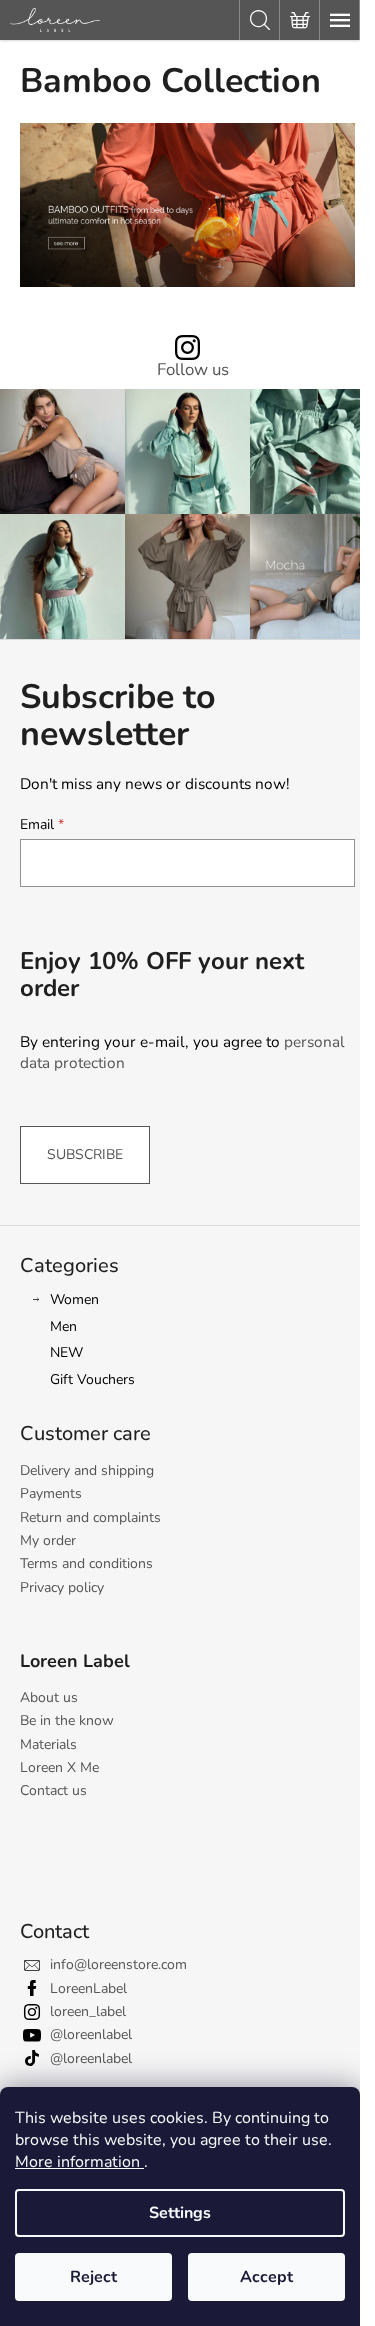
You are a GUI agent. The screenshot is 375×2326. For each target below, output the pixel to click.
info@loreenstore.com (118, 1964)
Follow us (193, 370)
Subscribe (85, 1154)
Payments (51, 1493)
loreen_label (88, 2011)
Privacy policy (62, 1587)
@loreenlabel (91, 2034)
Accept (266, 2277)
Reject (93, 2277)
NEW (66, 1352)
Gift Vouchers (92, 1379)
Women (74, 1299)
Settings (180, 2213)
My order (48, 1540)
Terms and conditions (86, 1563)
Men (63, 1326)
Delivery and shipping (87, 1470)
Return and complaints (90, 1517)
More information (79, 2162)
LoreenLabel (88, 1988)
